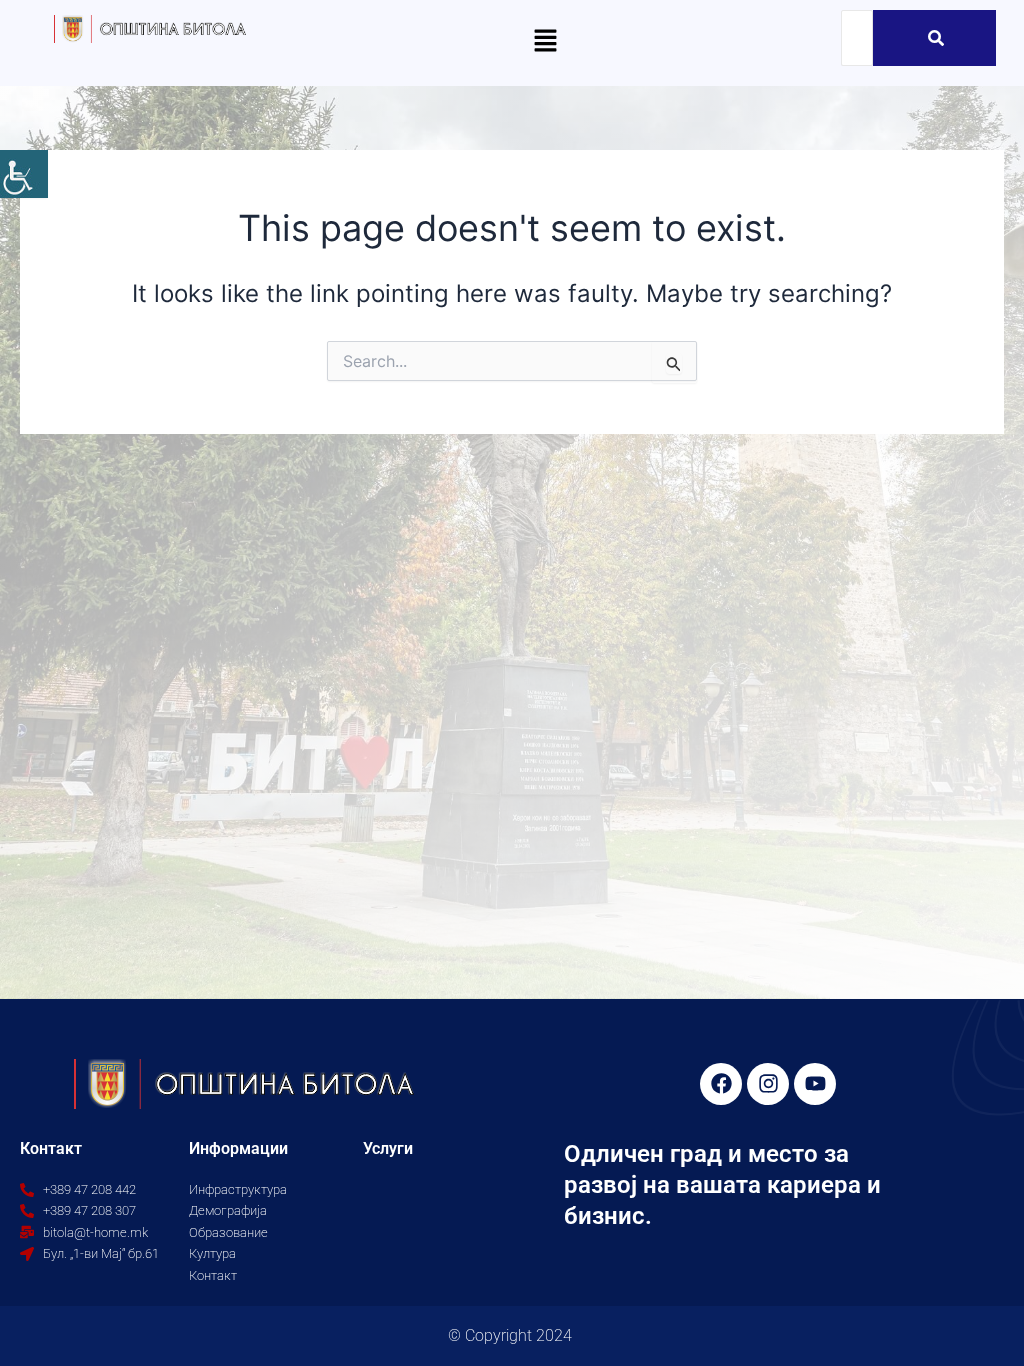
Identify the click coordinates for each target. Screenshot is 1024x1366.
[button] (545, 41)
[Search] (935, 38)
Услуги (388, 1148)
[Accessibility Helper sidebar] (24, 174)
